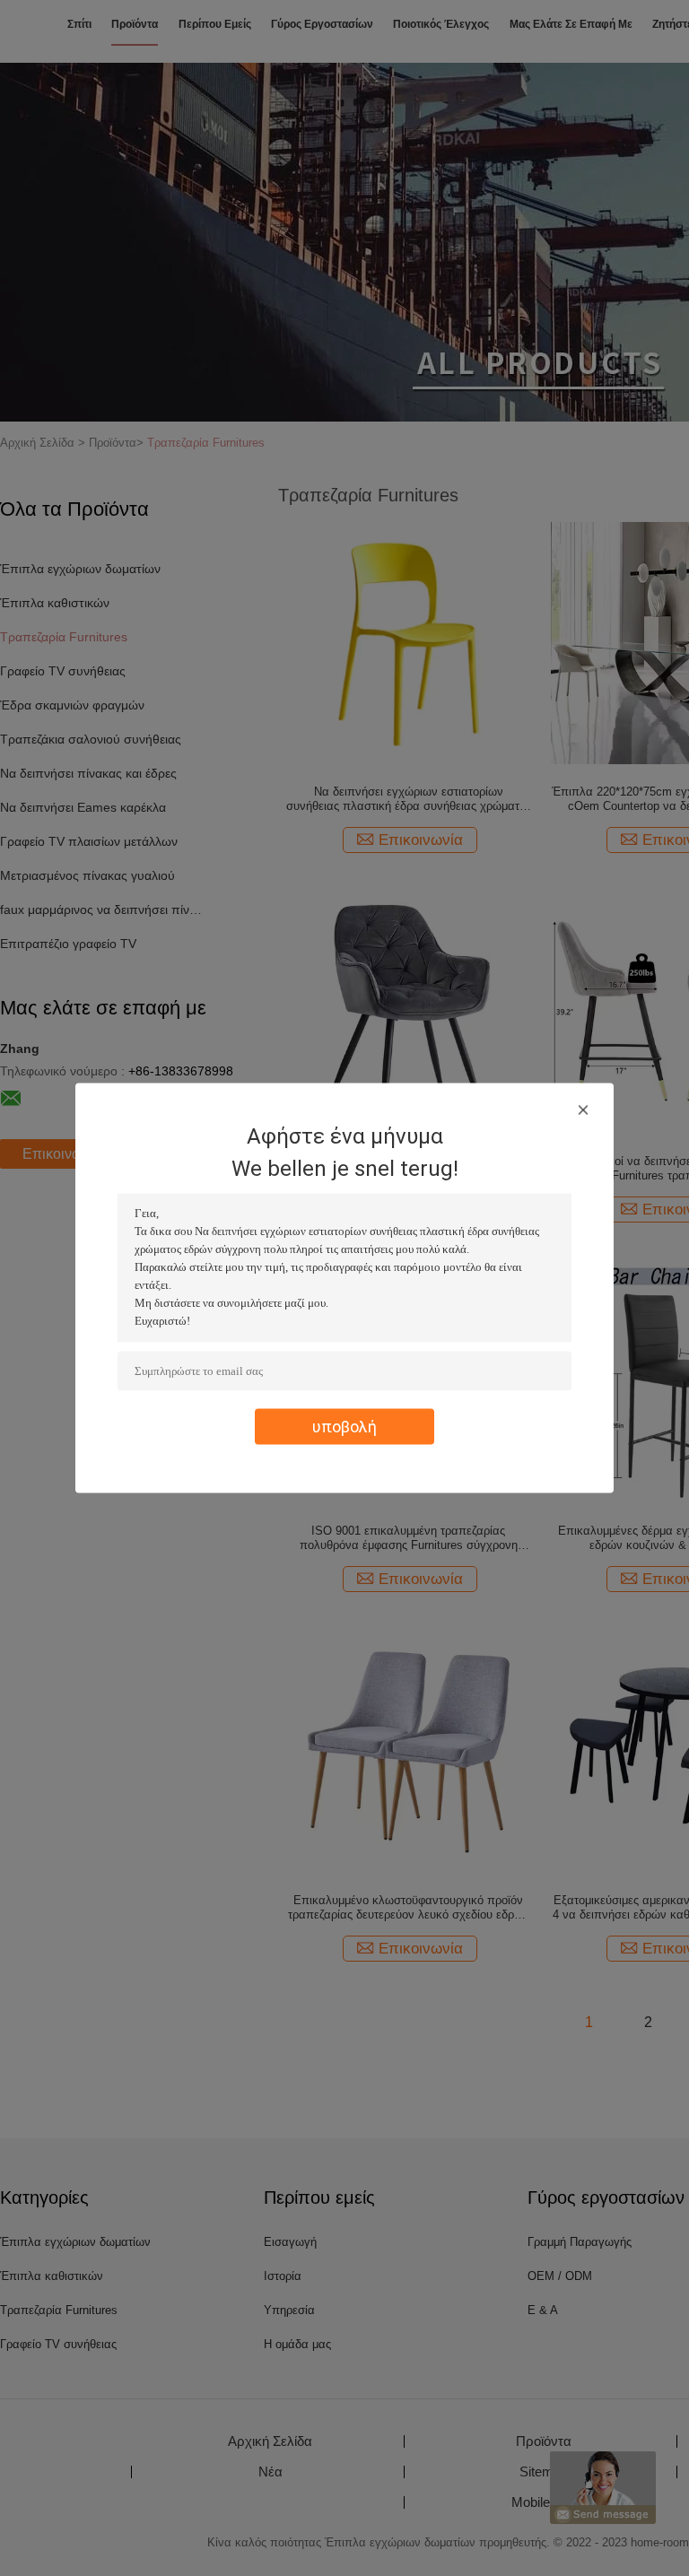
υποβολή (344, 1427)
